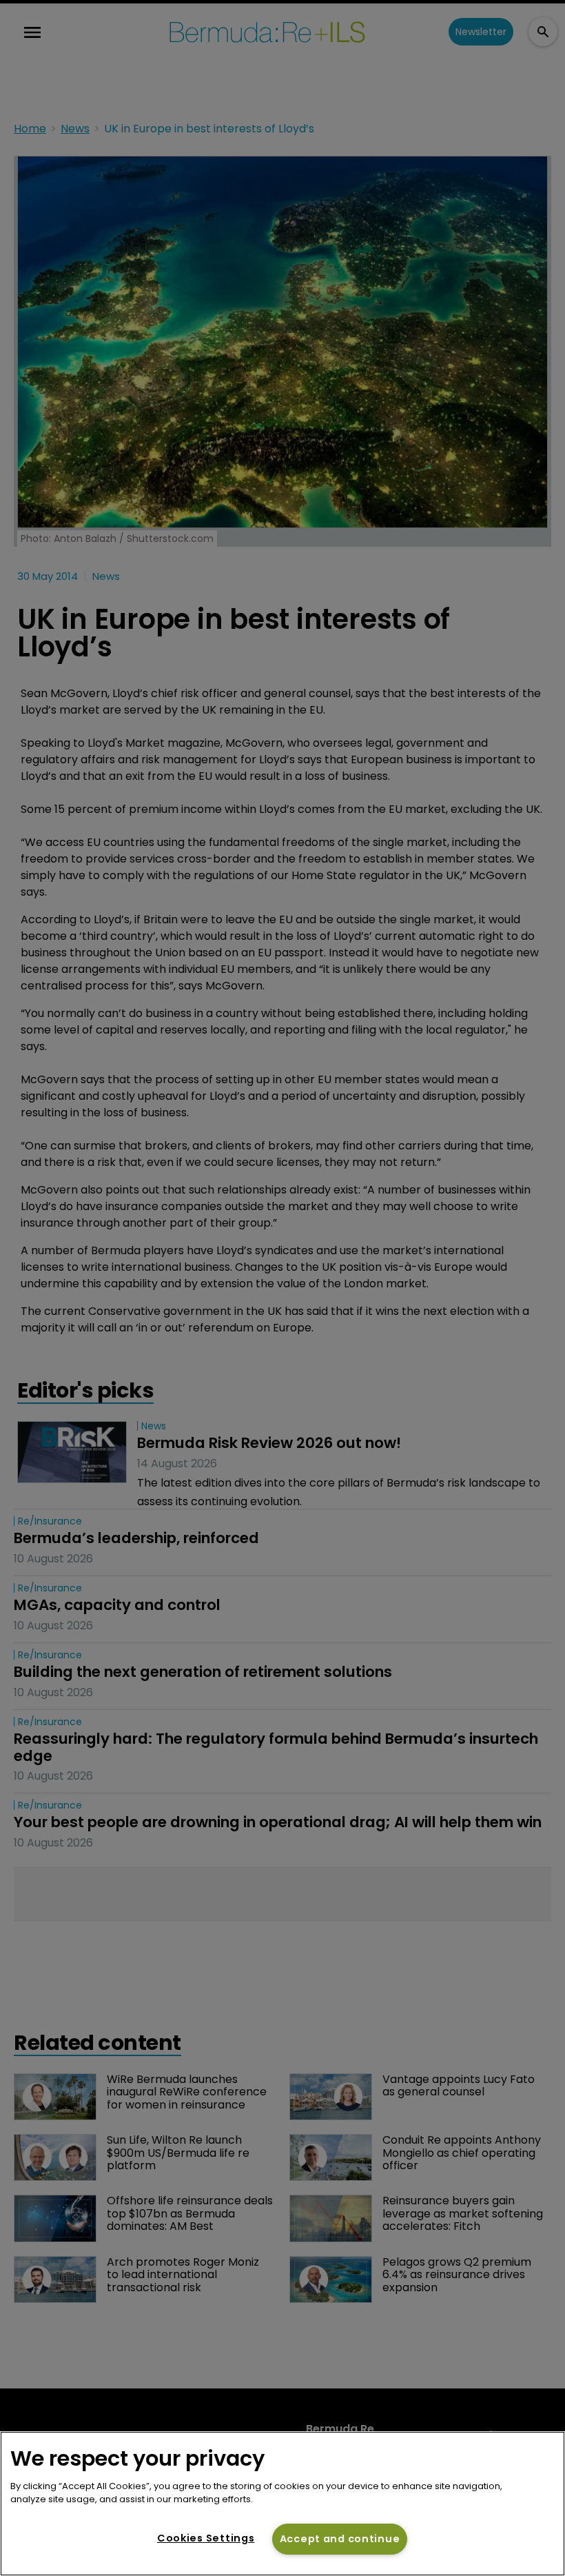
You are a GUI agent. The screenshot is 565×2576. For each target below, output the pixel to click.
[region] (282, 2504)
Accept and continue (340, 2539)
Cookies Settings (206, 2538)
